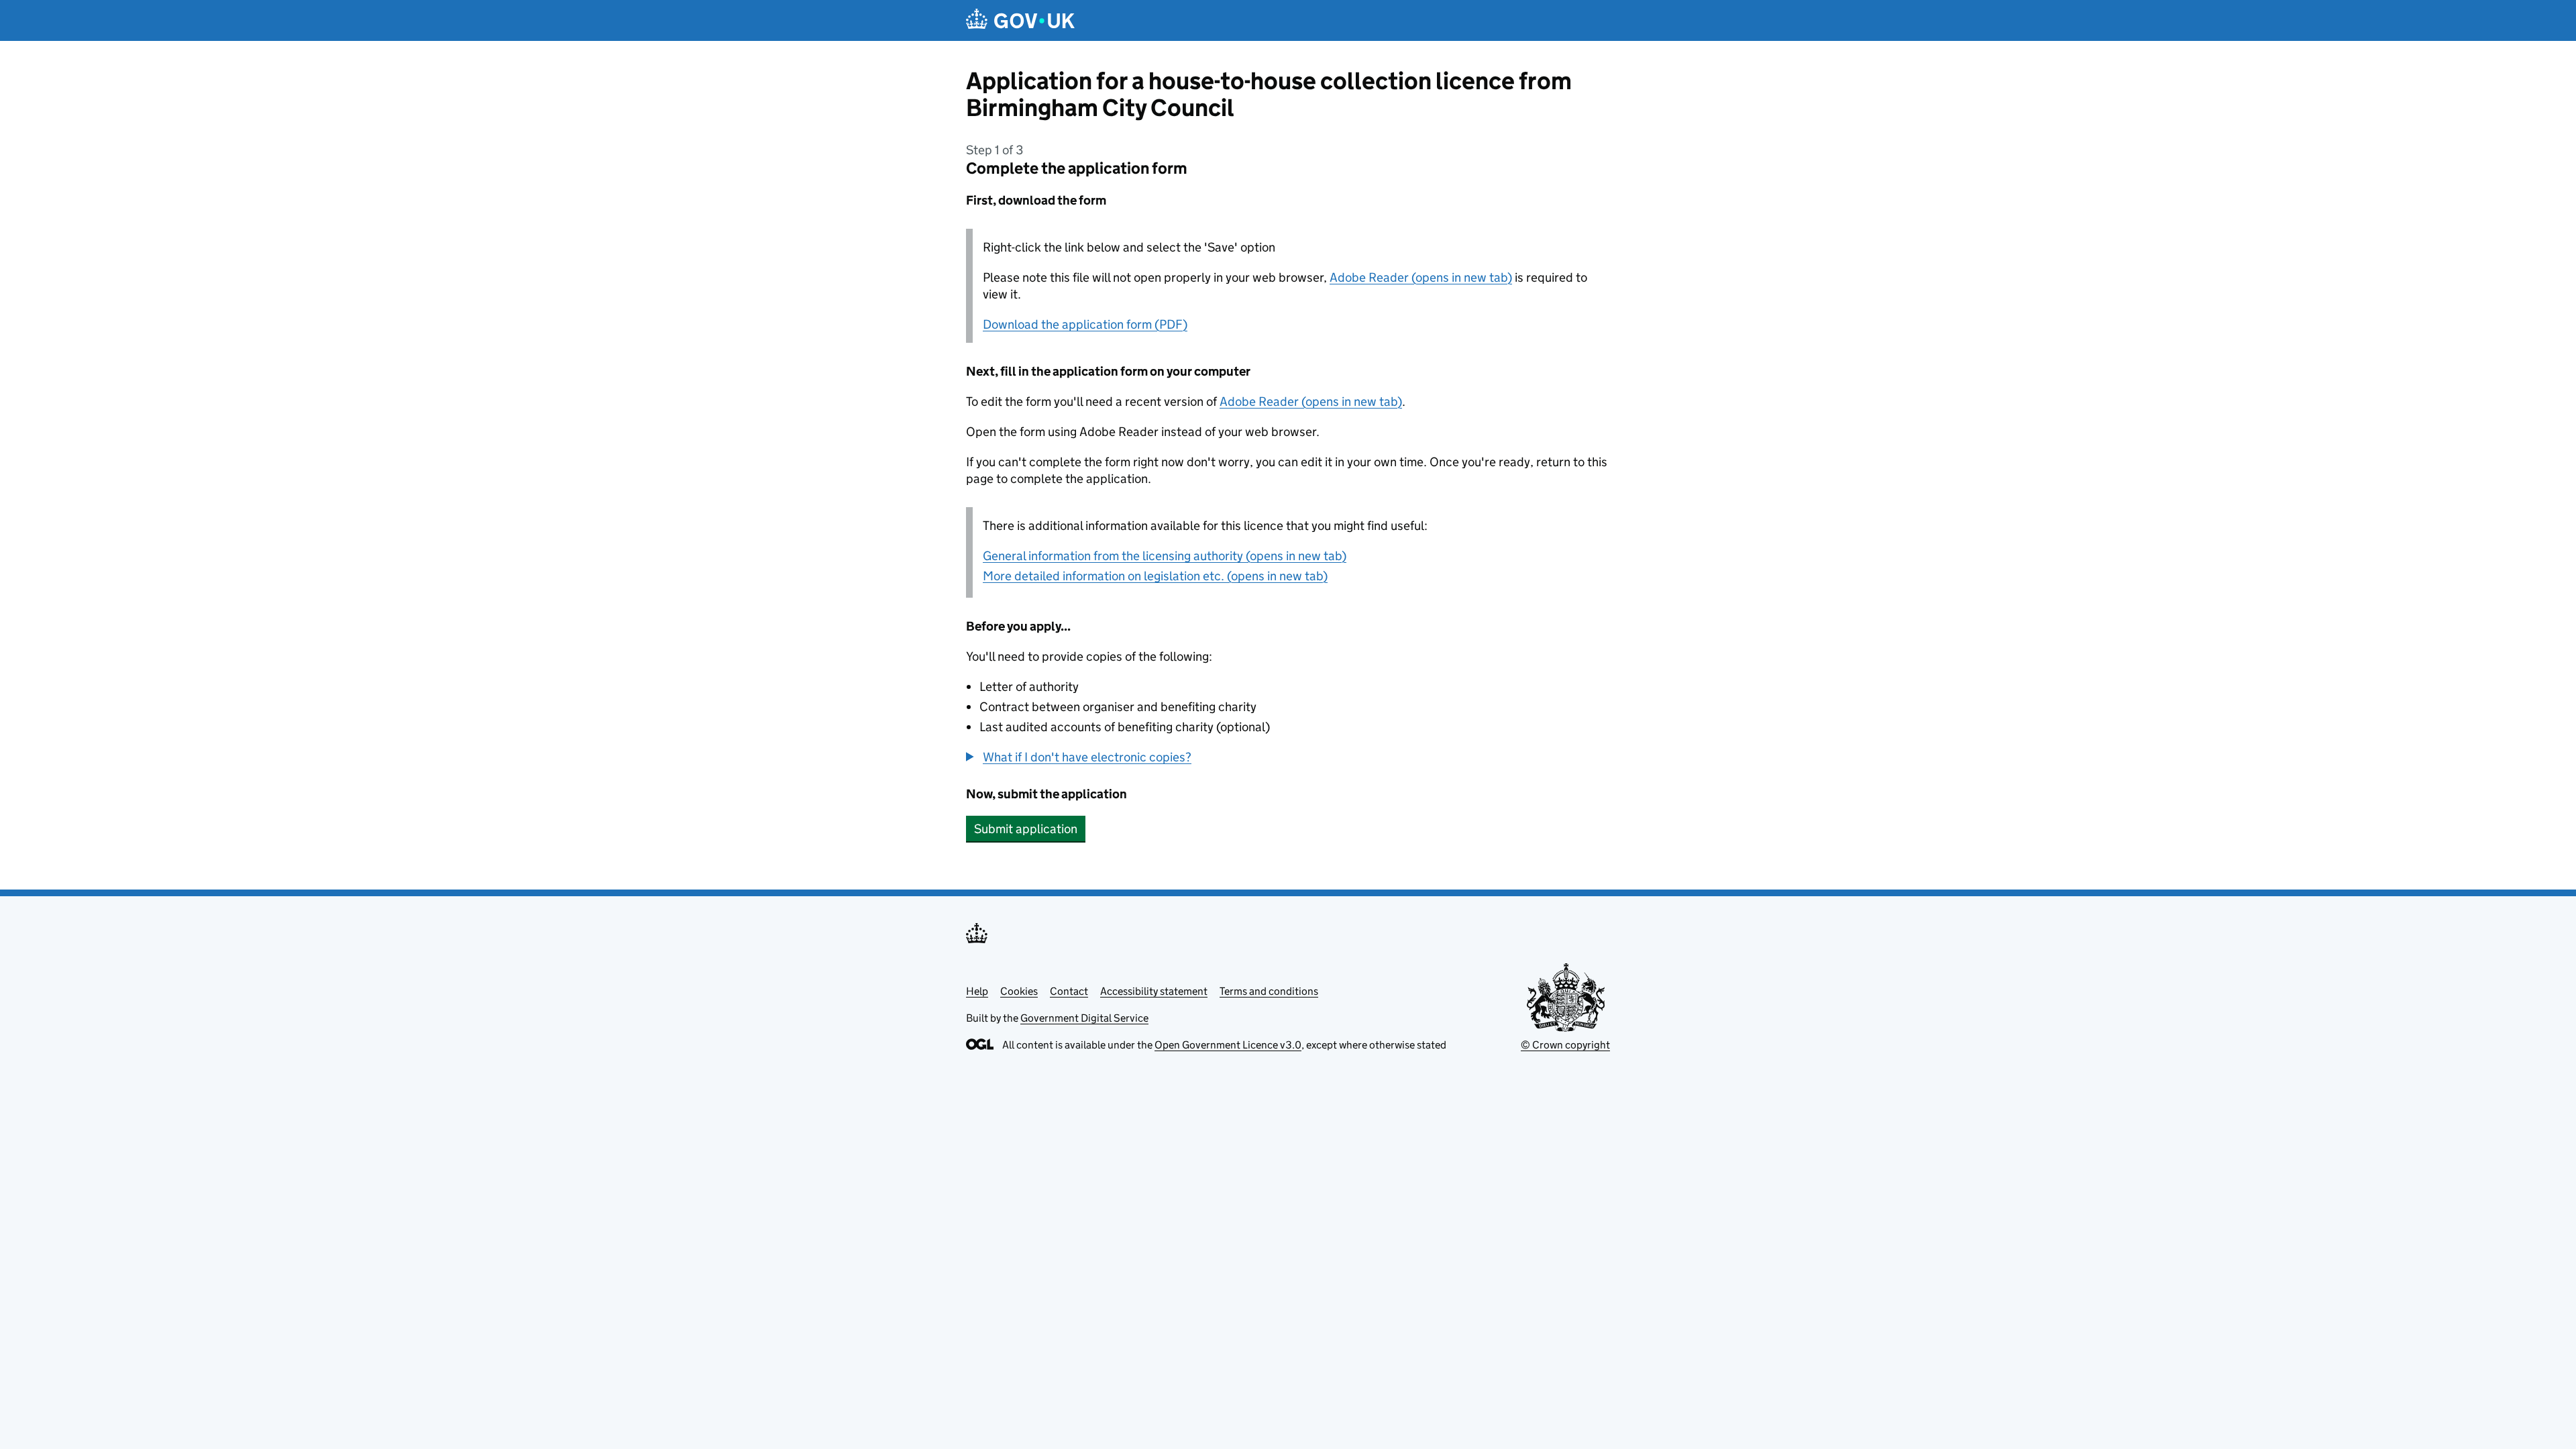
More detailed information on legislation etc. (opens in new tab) (1155, 576)
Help (977, 991)
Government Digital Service (1084, 1018)
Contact (1069, 991)
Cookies (1019, 991)
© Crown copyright (1565, 1045)
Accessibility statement (1154, 991)
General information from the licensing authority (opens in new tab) (1165, 556)
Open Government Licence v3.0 (1228, 1045)
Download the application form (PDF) (1085, 324)
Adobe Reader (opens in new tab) (1421, 277)
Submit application (1026, 829)
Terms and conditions (1269, 991)
